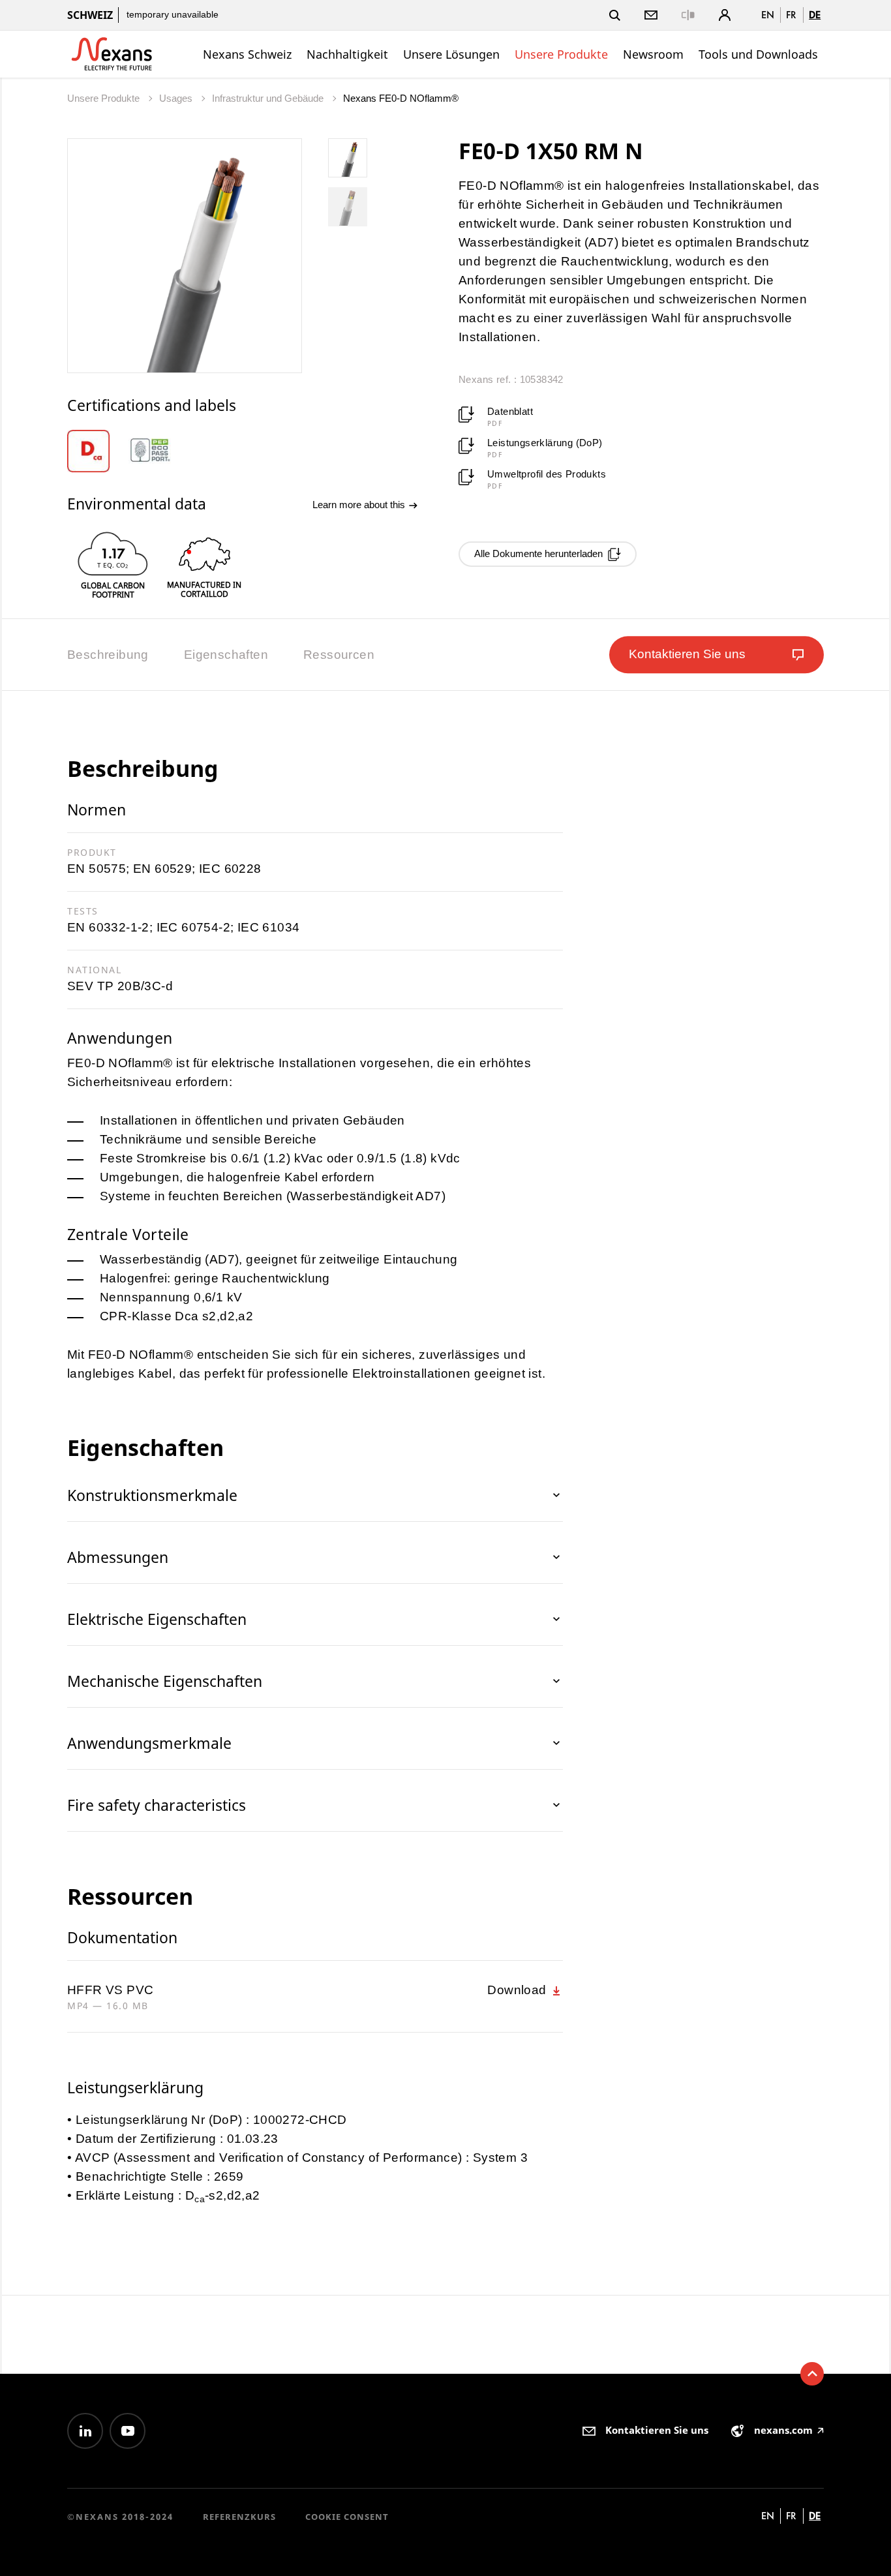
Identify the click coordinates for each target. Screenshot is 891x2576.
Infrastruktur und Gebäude (269, 98)
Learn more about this (360, 505)
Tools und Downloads (758, 54)
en (768, 15)
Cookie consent (347, 2517)
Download (519, 1990)
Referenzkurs (239, 2517)
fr (791, 15)
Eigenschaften (226, 655)
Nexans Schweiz (247, 54)
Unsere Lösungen (451, 54)
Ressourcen (339, 655)
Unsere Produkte (561, 54)
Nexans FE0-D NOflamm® (401, 98)
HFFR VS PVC (110, 1990)
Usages (177, 98)
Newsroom (653, 54)
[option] (98, 451)
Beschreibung (108, 655)
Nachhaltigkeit (347, 54)
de (815, 15)
